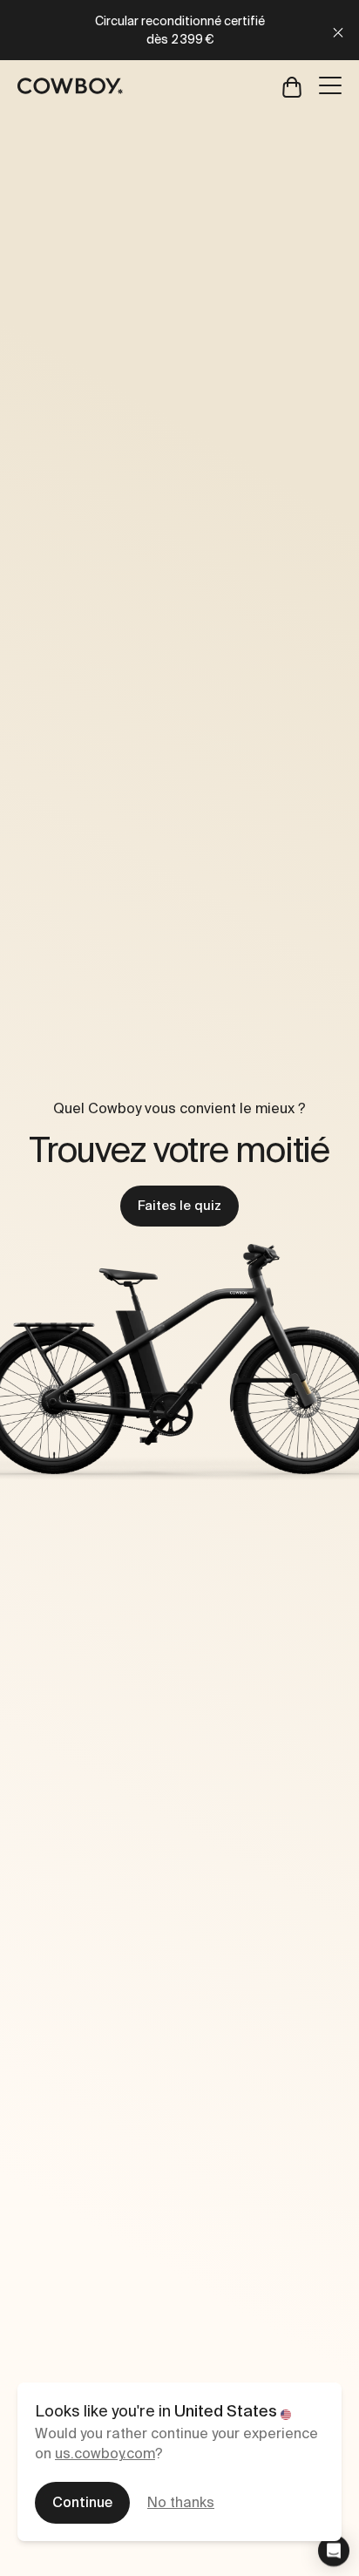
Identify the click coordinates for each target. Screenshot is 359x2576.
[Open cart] (292, 86)
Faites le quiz (179, 1206)
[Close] (338, 30)
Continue (82, 2502)
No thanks (181, 2502)
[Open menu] (330, 85)
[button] (334, 2551)
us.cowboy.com (105, 2454)
